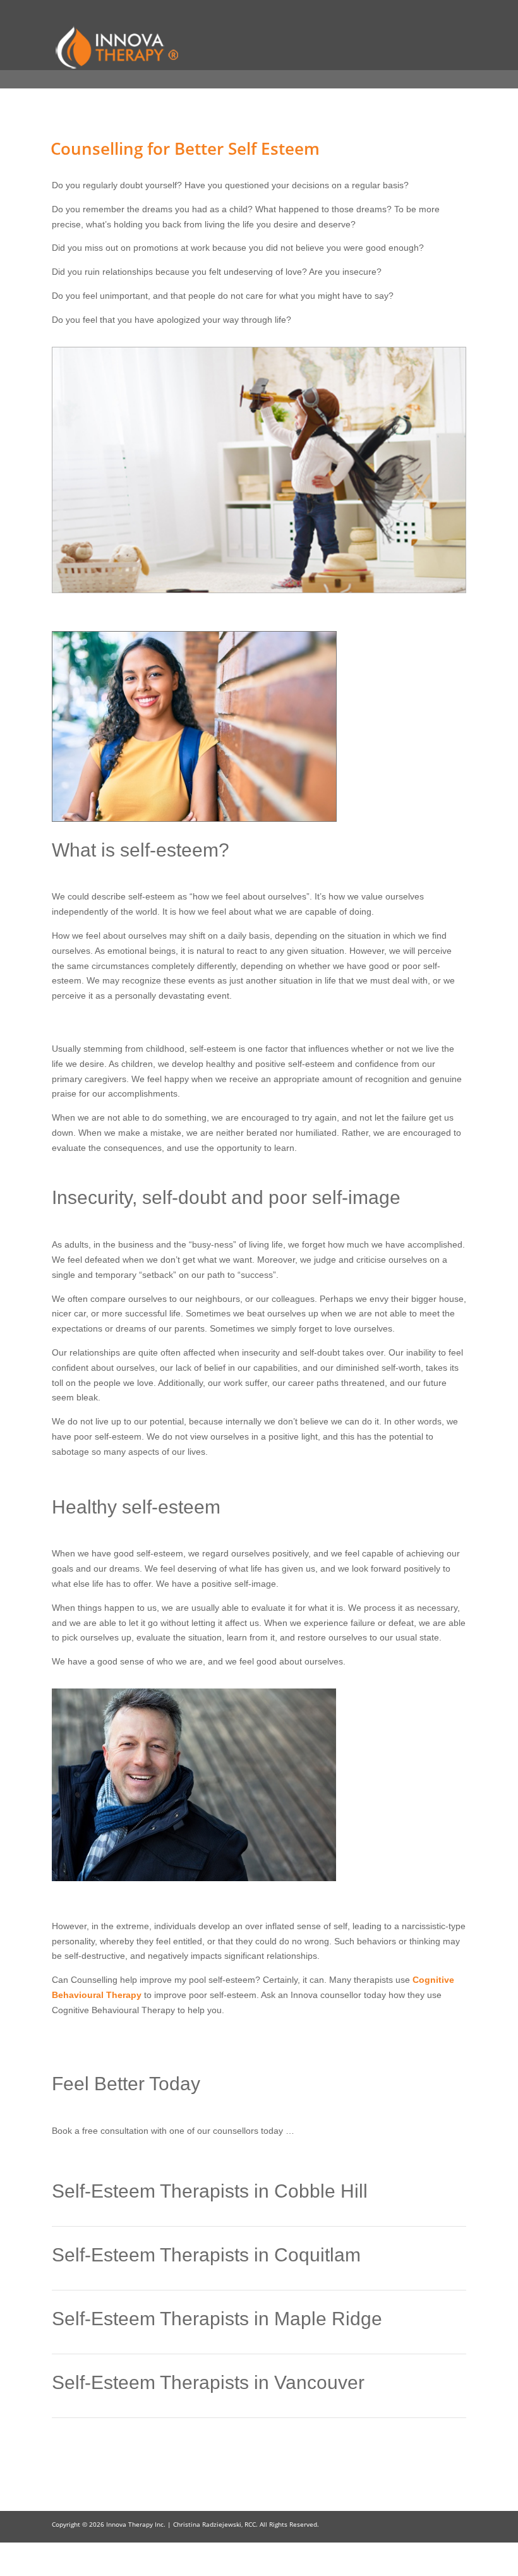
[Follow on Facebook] (431, 2561)
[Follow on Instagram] (456, 2561)
